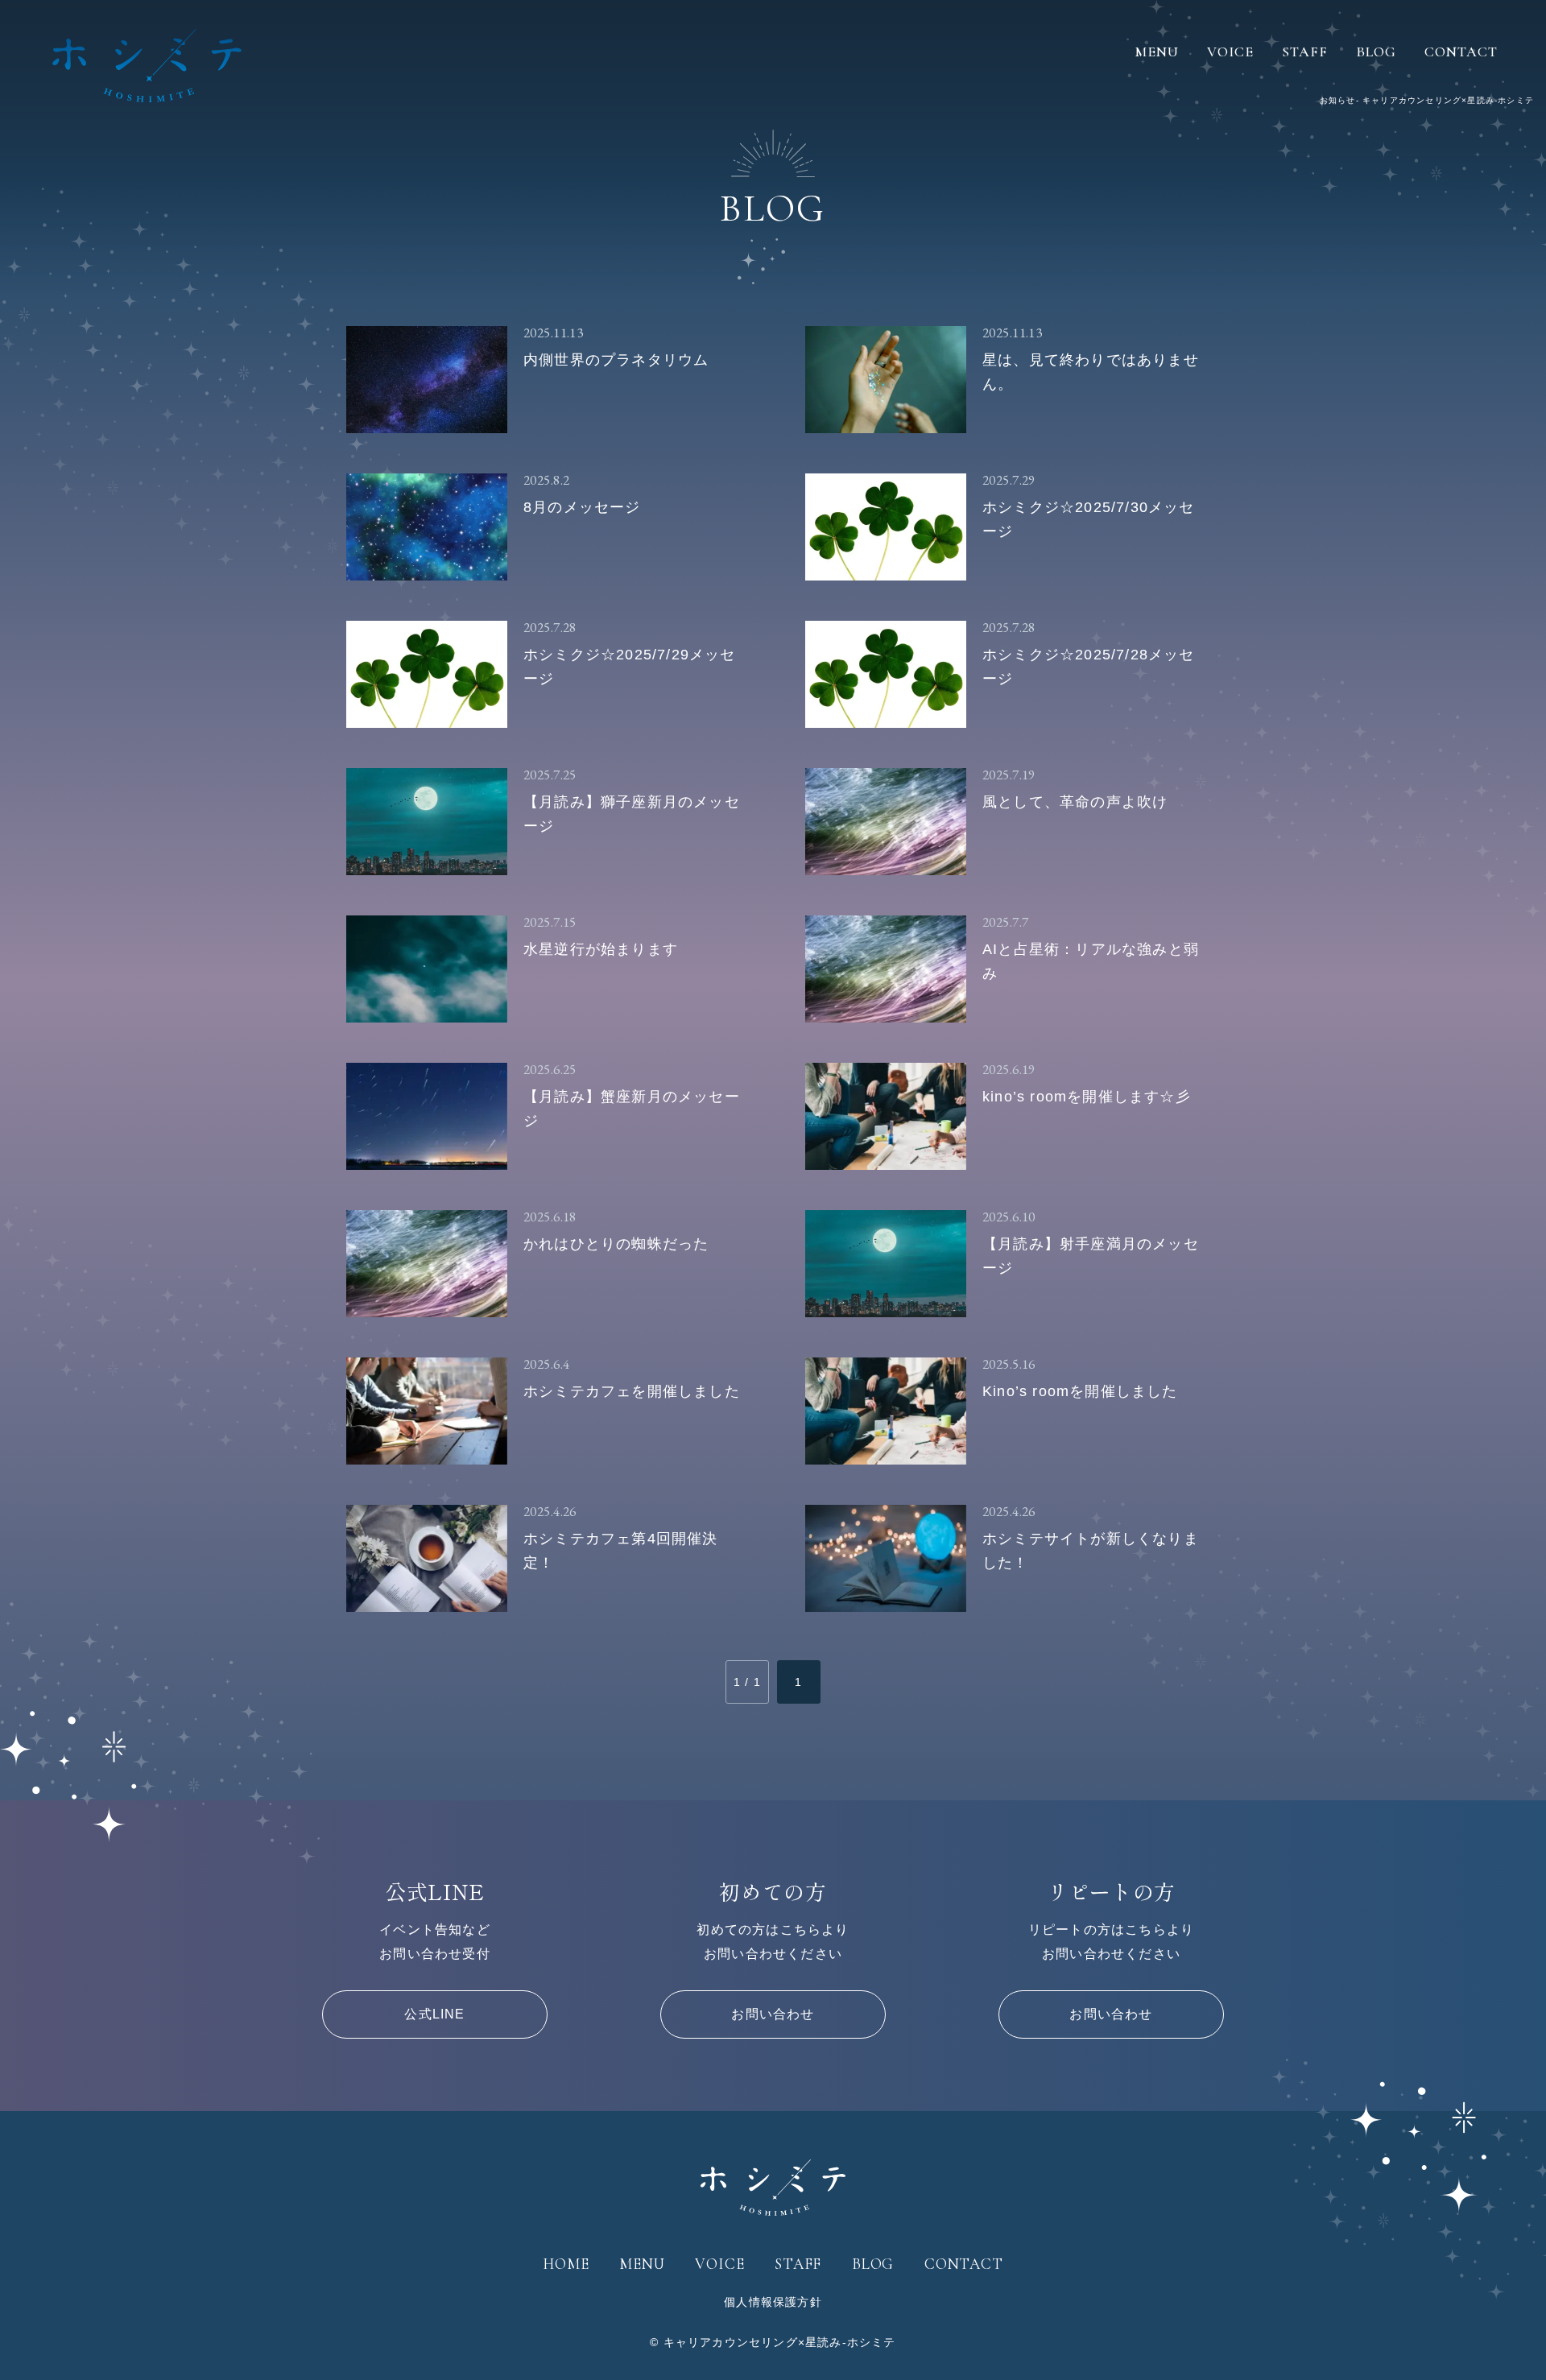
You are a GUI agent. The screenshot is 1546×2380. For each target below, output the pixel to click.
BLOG (1376, 52)
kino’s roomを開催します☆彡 (1087, 1097)
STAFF (1305, 52)
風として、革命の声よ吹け (1075, 802)
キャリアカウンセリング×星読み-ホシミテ (147, 65)
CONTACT (1461, 52)
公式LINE (434, 2014)
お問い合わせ (773, 2014)
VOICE (1230, 52)
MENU (1157, 52)
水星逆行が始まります (601, 949)
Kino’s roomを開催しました (1080, 1391)
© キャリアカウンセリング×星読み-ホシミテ (773, 2342)
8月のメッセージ (582, 507)
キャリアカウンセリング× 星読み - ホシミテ (773, 2188)
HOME (566, 2264)
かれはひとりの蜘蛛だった (616, 1244)
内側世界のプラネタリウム (616, 360)
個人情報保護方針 (773, 2302)
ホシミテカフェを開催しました (632, 1391)
